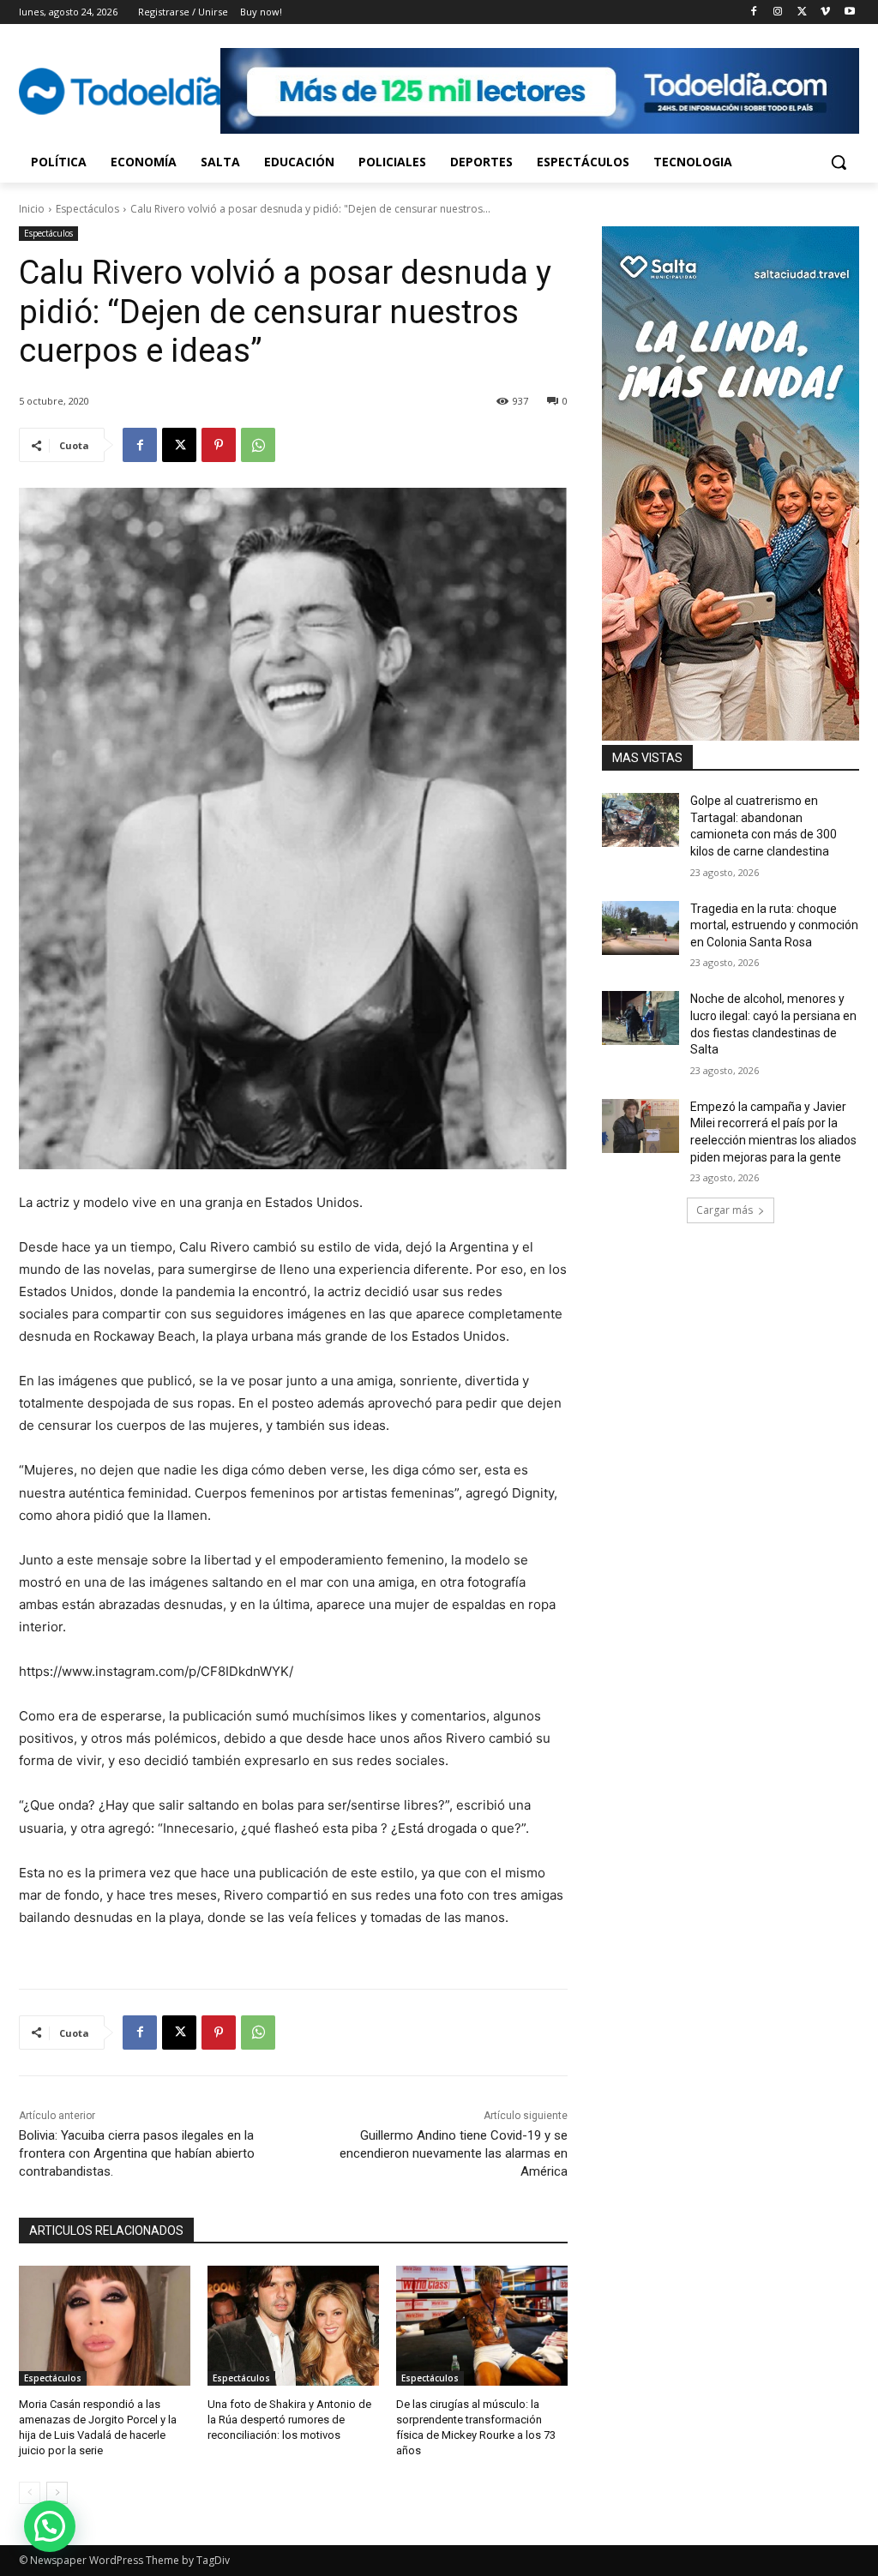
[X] (802, 12)
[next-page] (57, 2493)
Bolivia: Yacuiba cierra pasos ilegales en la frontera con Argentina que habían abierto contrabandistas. (137, 2153)
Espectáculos (87, 209)
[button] (839, 162)
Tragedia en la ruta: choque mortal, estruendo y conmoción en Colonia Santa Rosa (774, 925)
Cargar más (725, 1210)
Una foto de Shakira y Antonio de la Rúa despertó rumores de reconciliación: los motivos (289, 2420)
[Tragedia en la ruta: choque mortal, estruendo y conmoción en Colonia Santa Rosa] (640, 928)
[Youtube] (849, 12)
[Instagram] (778, 12)
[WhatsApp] (258, 445)
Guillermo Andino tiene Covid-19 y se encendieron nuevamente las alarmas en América (454, 2153)
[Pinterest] (219, 445)
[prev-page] (30, 2493)
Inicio (32, 209)
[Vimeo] (825, 12)
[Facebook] (754, 12)
